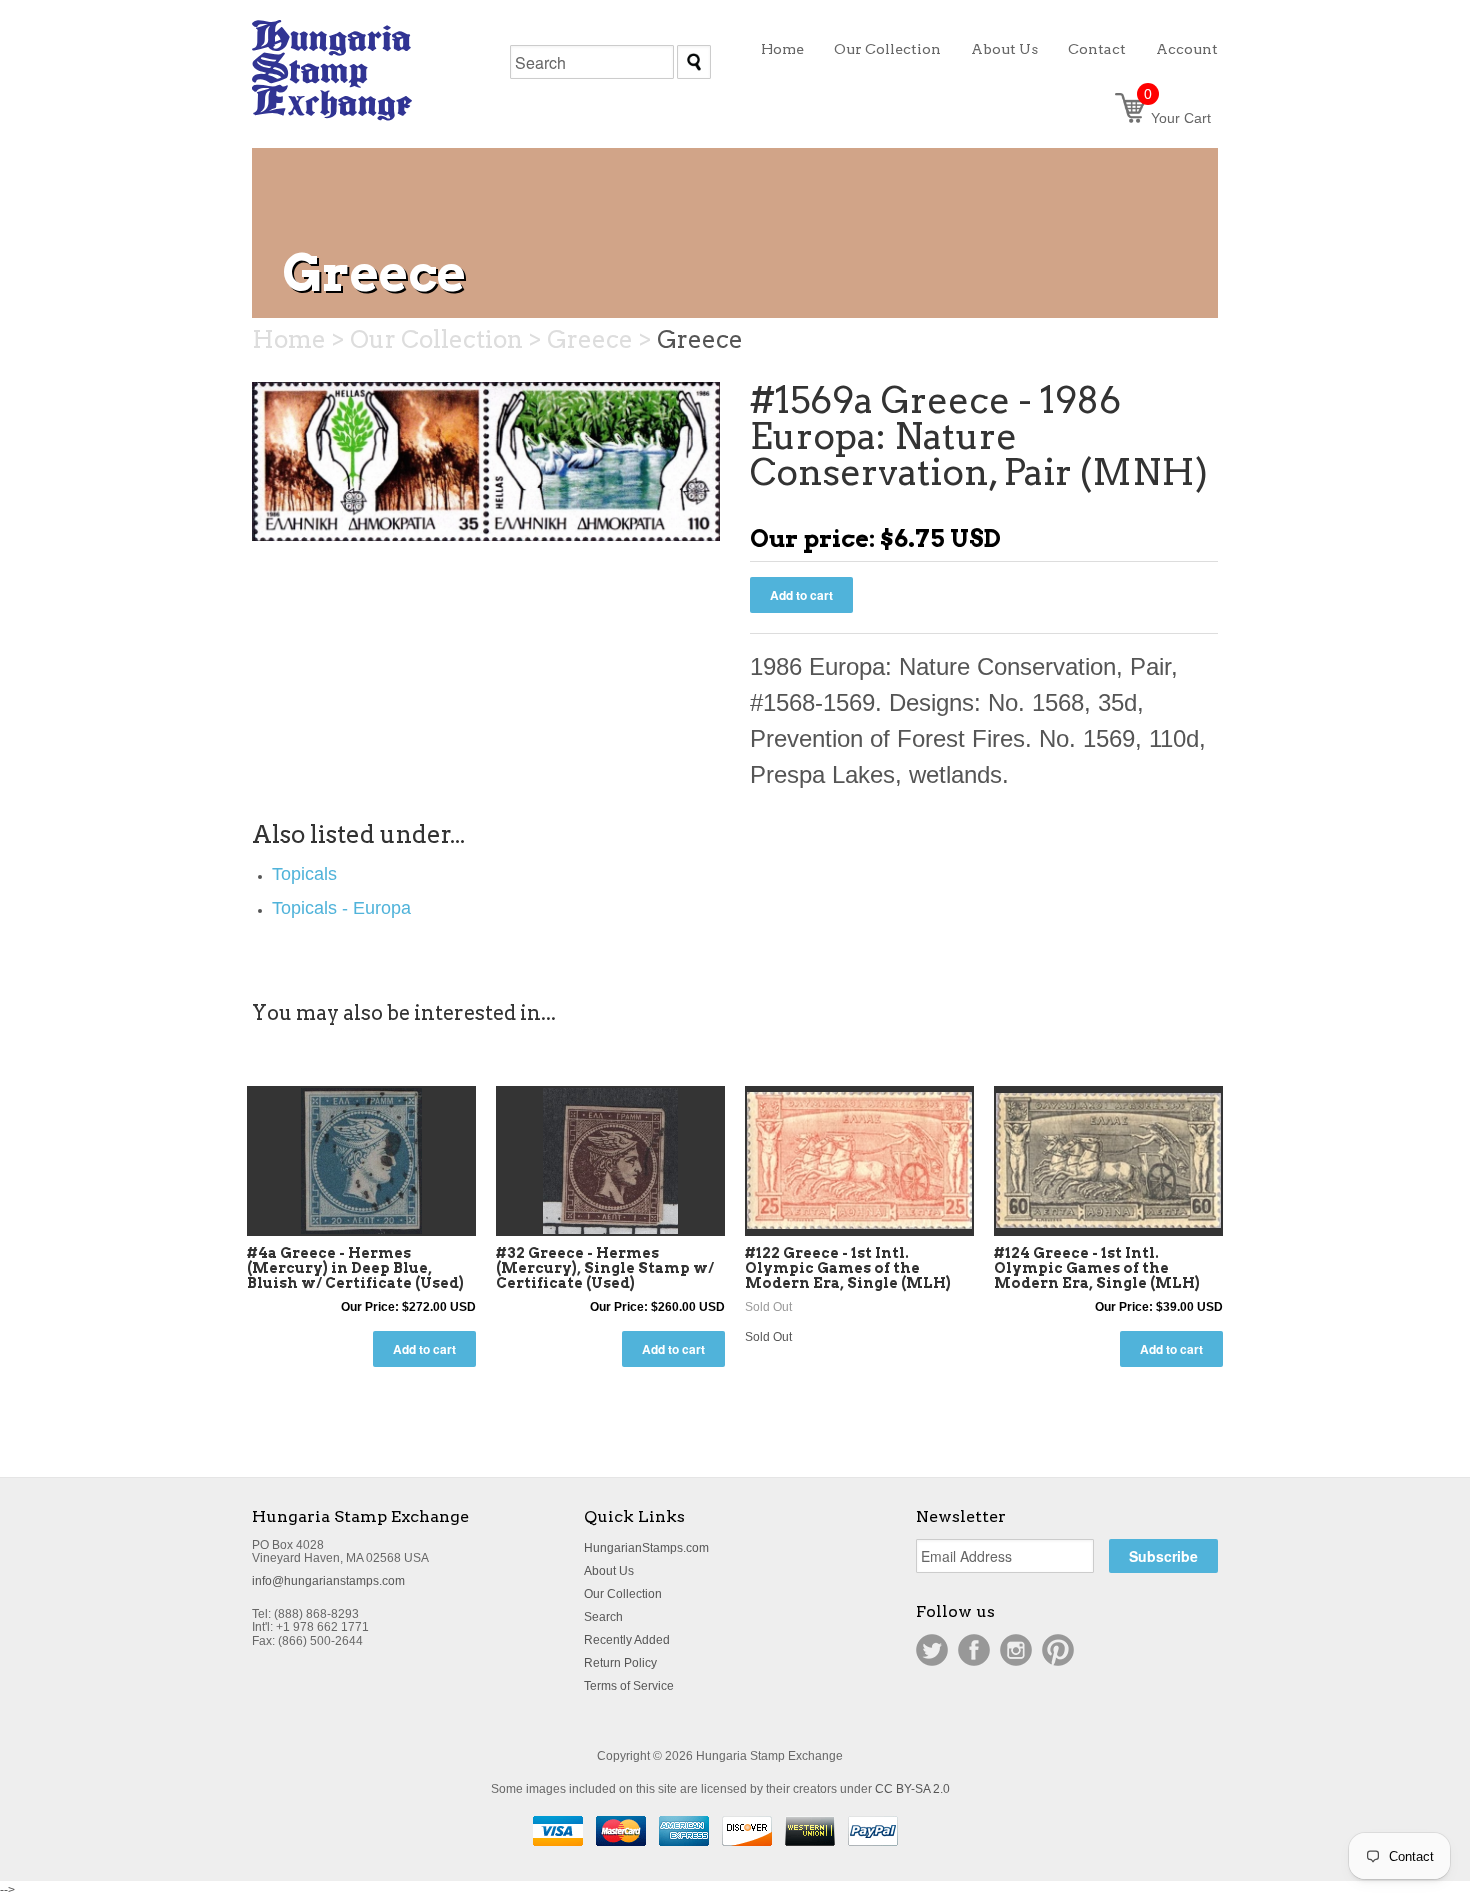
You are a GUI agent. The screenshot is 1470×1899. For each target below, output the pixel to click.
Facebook (974, 1650)
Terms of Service (629, 1686)
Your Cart (1177, 118)
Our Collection (623, 1594)
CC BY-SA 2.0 (912, 1789)
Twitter (932, 1650)
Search (603, 1617)
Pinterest (1058, 1650)
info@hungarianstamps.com (328, 1581)
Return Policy (620, 1663)
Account (1187, 49)
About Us (609, 1571)
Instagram (1016, 1650)
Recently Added (627, 1640)
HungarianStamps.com (646, 1548)
